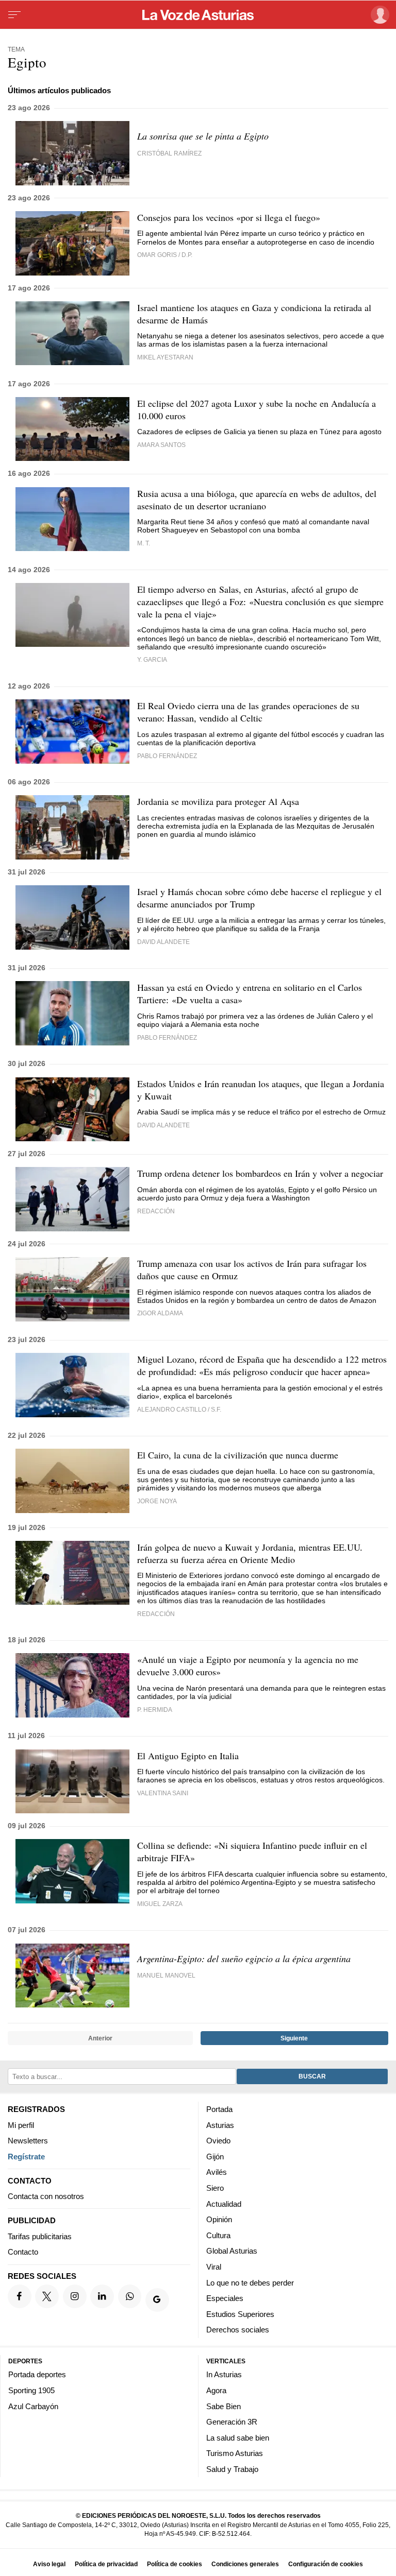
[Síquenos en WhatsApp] (130, 2296)
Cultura (218, 2235)
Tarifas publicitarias (40, 2236)
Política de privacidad (106, 2564)
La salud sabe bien (238, 2438)
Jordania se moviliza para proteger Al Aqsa (218, 801)
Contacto (23, 2252)
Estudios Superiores (240, 2314)
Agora (216, 2390)
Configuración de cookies (326, 2564)
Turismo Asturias (235, 2453)
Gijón (215, 2157)
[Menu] (14, 15)
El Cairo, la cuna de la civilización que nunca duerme (238, 1455)
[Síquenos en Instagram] (75, 2296)
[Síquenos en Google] (157, 2300)
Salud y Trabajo (232, 2469)
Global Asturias (232, 2251)
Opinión (219, 2219)
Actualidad (224, 2203)
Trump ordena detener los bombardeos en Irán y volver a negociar (260, 1173)
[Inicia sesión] (378, 15)
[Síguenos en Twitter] (47, 2296)
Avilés (217, 2172)
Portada (219, 2109)
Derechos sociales (238, 2330)
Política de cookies (175, 2564)
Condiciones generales (245, 2564)
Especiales (225, 2298)
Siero (215, 2188)
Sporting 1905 (31, 2390)
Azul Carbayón (33, 2406)
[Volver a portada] (198, 15)
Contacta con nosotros (46, 2196)
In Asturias (224, 2374)
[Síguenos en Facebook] (20, 2296)
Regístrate (26, 2157)
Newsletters (28, 2141)
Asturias (220, 2125)
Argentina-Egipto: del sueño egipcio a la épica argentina (244, 1959)
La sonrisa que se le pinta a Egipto (203, 136)
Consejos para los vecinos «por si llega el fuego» (229, 217)
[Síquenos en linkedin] (102, 2296)
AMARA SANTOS (161, 445)
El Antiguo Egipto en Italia (188, 1756)
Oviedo (218, 2141)
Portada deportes (37, 2374)
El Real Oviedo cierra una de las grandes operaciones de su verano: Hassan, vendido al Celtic (248, 712)
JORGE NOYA (157, 1501)
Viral (214, 2267)
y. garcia (152, 659)
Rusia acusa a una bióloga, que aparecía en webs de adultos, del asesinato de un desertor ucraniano (257, 500)
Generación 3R (232, 2422)
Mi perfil (21, 2125)
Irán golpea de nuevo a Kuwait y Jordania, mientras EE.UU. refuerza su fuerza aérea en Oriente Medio (250, 1553)
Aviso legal (49, 2564)
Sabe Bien (224, 2406)
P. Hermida (155, 1710)
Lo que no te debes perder (250, 2282)
